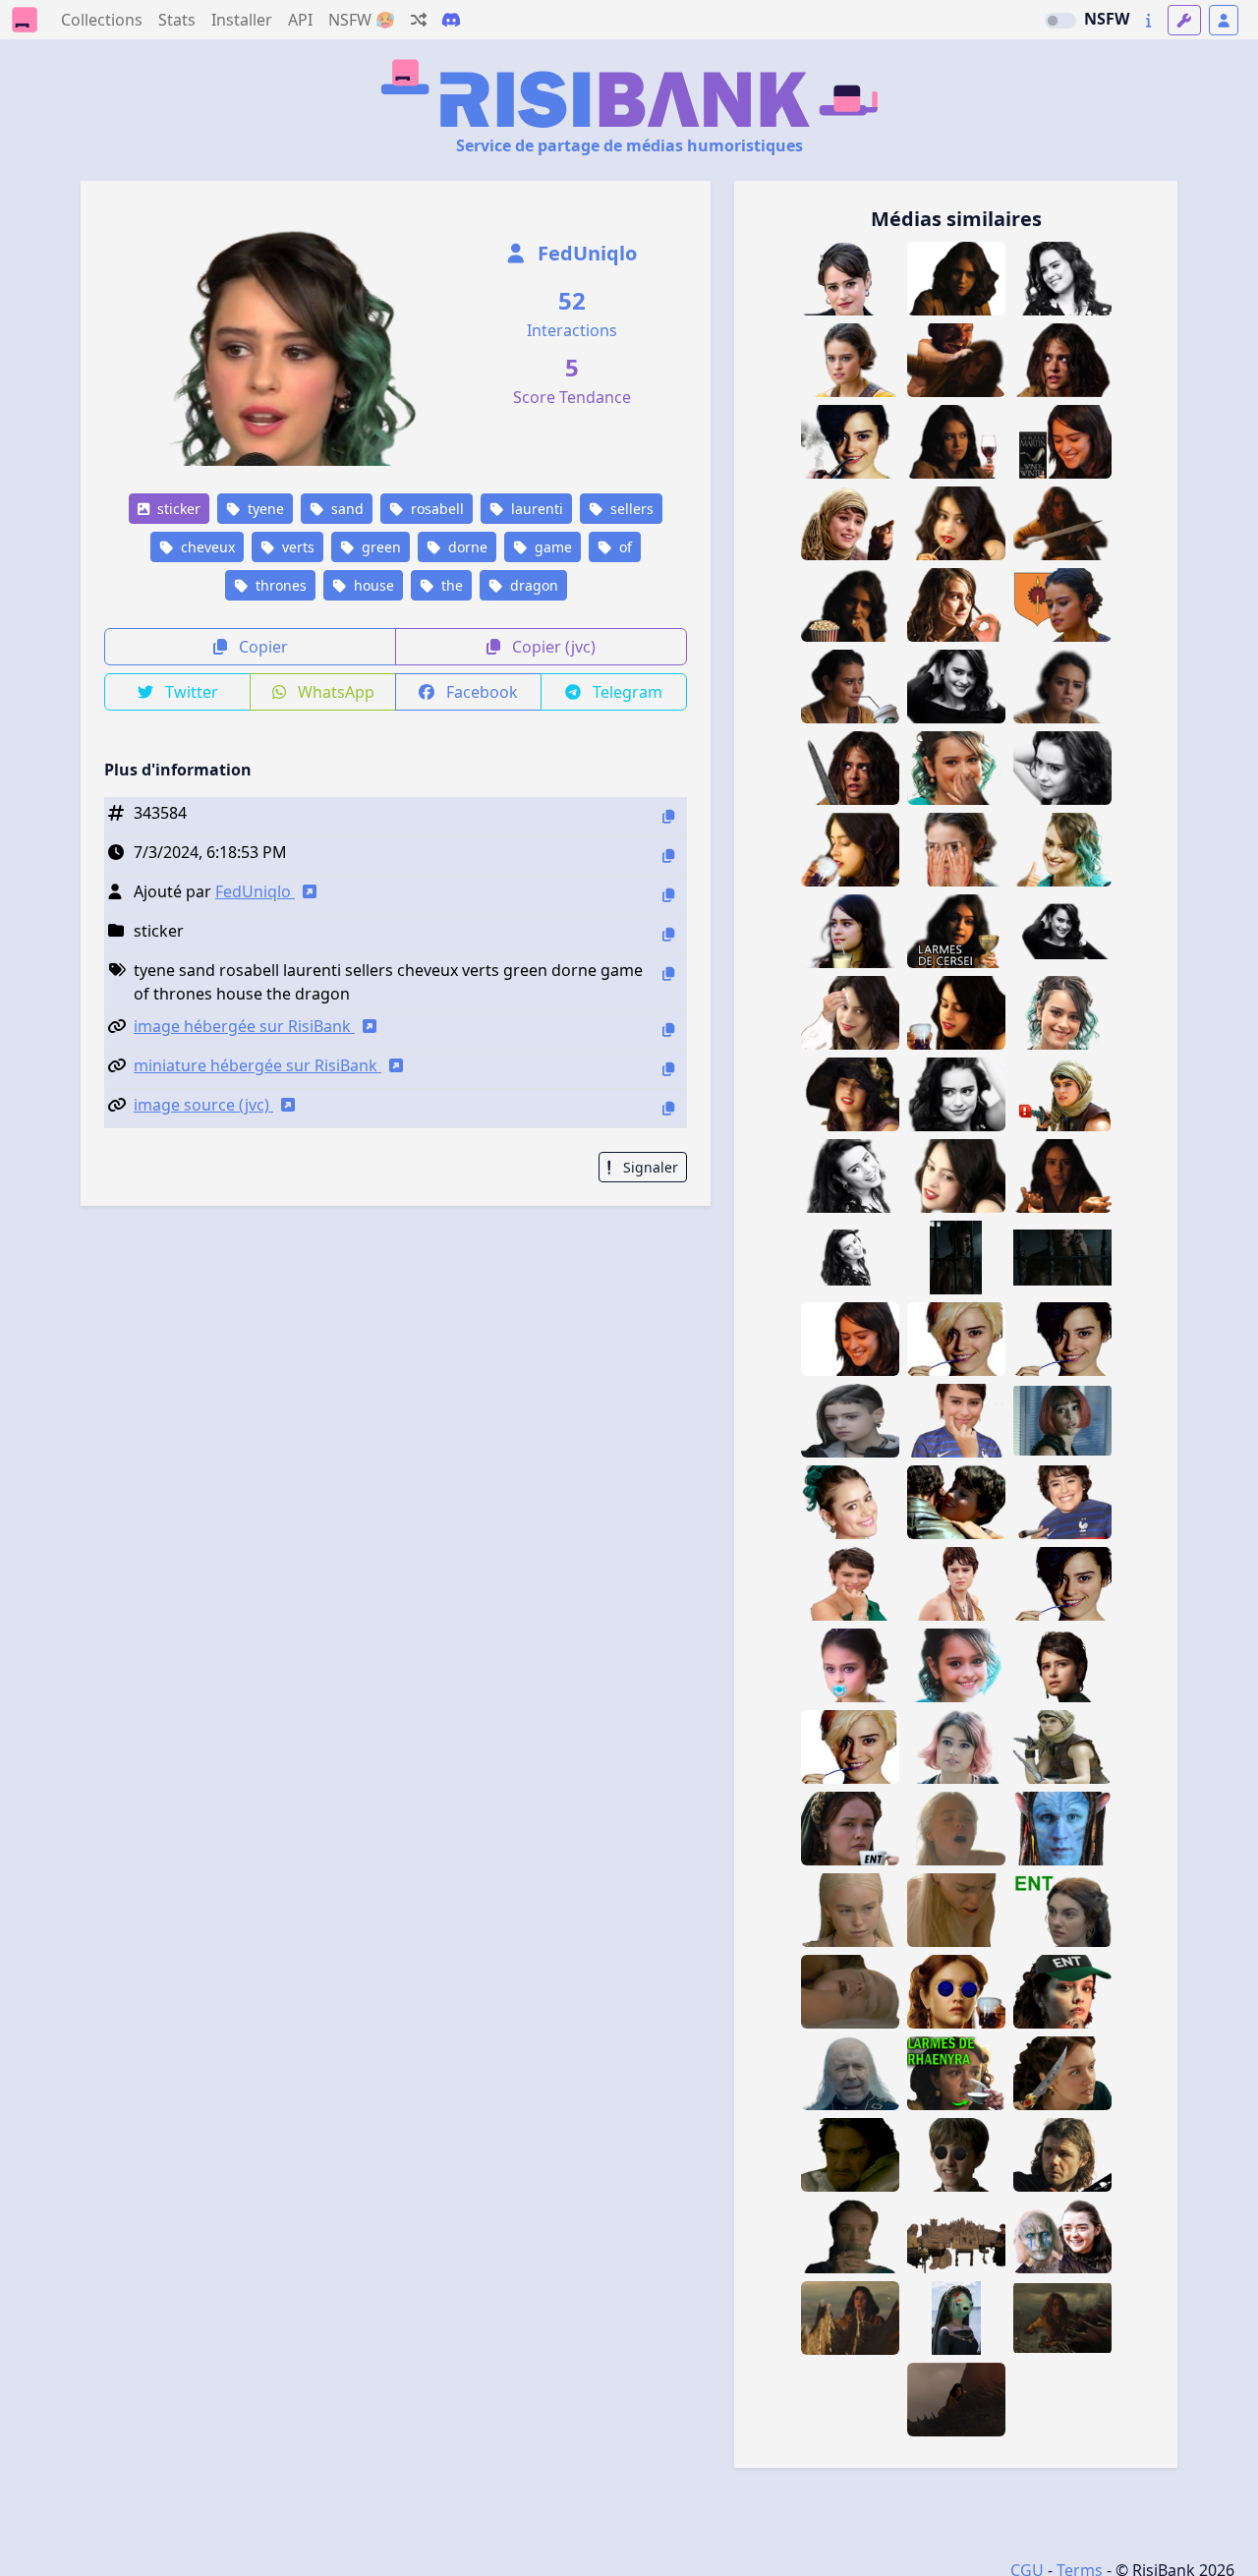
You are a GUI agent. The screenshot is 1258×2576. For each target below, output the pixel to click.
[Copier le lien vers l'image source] (668, 1108)
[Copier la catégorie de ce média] (668, 934)
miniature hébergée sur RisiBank (257, 1065)
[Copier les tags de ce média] (668, 973)
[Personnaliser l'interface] (1184, 20)
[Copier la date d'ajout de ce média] (668, 856)
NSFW (1107, 19)
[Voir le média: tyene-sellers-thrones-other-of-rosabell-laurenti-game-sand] (1062, 1421)
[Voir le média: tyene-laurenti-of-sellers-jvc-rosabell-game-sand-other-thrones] (1062, 1665)
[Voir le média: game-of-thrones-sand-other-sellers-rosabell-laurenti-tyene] (850, 1421)
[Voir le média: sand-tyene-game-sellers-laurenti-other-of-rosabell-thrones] (1062, 1258)
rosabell (435, 509)
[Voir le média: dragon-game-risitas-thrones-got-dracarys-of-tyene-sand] (1062, 2318)
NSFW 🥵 (362, 20)
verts (296, 547)
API (300, 20)
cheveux (206, 547)
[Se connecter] (1224, 20)
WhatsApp (334, 692)
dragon (532, 585)
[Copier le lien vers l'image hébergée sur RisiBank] (668, 1030)
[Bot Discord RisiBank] (451, 20)
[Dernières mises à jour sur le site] (1148, 20)
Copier (261, 647)
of (624, 547)
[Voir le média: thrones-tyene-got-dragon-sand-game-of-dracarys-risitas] (956, 2400)
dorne (466, 547)
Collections (102, 20)
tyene (264, 509)
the (450, 585)
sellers (630, 509)
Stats (177, 20)
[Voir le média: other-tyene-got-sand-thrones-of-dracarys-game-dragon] (850, 2318)
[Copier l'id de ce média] (668, 816)
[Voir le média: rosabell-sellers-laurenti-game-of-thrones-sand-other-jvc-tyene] (956, 1502)
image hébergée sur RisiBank (244, 1026)
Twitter (190, 692)
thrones (279, 585)
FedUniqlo (585, 253)
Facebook (480, 692)
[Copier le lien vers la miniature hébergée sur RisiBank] (668, 1069)
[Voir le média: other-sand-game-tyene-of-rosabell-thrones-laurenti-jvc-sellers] (850, 1502)
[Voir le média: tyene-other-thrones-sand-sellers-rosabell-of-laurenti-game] (956, 1747)
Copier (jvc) (552, 647)
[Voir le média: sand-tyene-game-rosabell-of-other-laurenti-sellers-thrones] (1062, 1747)
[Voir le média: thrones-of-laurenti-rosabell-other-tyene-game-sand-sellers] (850, 1584)
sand (345, 509)
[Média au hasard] (419, 20)
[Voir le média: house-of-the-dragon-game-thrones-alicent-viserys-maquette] (956, 2236)
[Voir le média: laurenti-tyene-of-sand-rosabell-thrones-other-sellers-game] (956, 1258)
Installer (242, 20)
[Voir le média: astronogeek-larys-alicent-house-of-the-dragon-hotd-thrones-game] (1062, 2155)
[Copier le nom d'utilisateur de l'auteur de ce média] (668, 895)
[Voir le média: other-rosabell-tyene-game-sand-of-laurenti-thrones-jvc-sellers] (956, 1584)
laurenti (535, 509)
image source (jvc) (203, 1105)
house (372, 585)
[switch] (1060, 21)
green (379, 547)
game (551, 547)
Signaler (649, 1167)
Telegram (626, 692)
